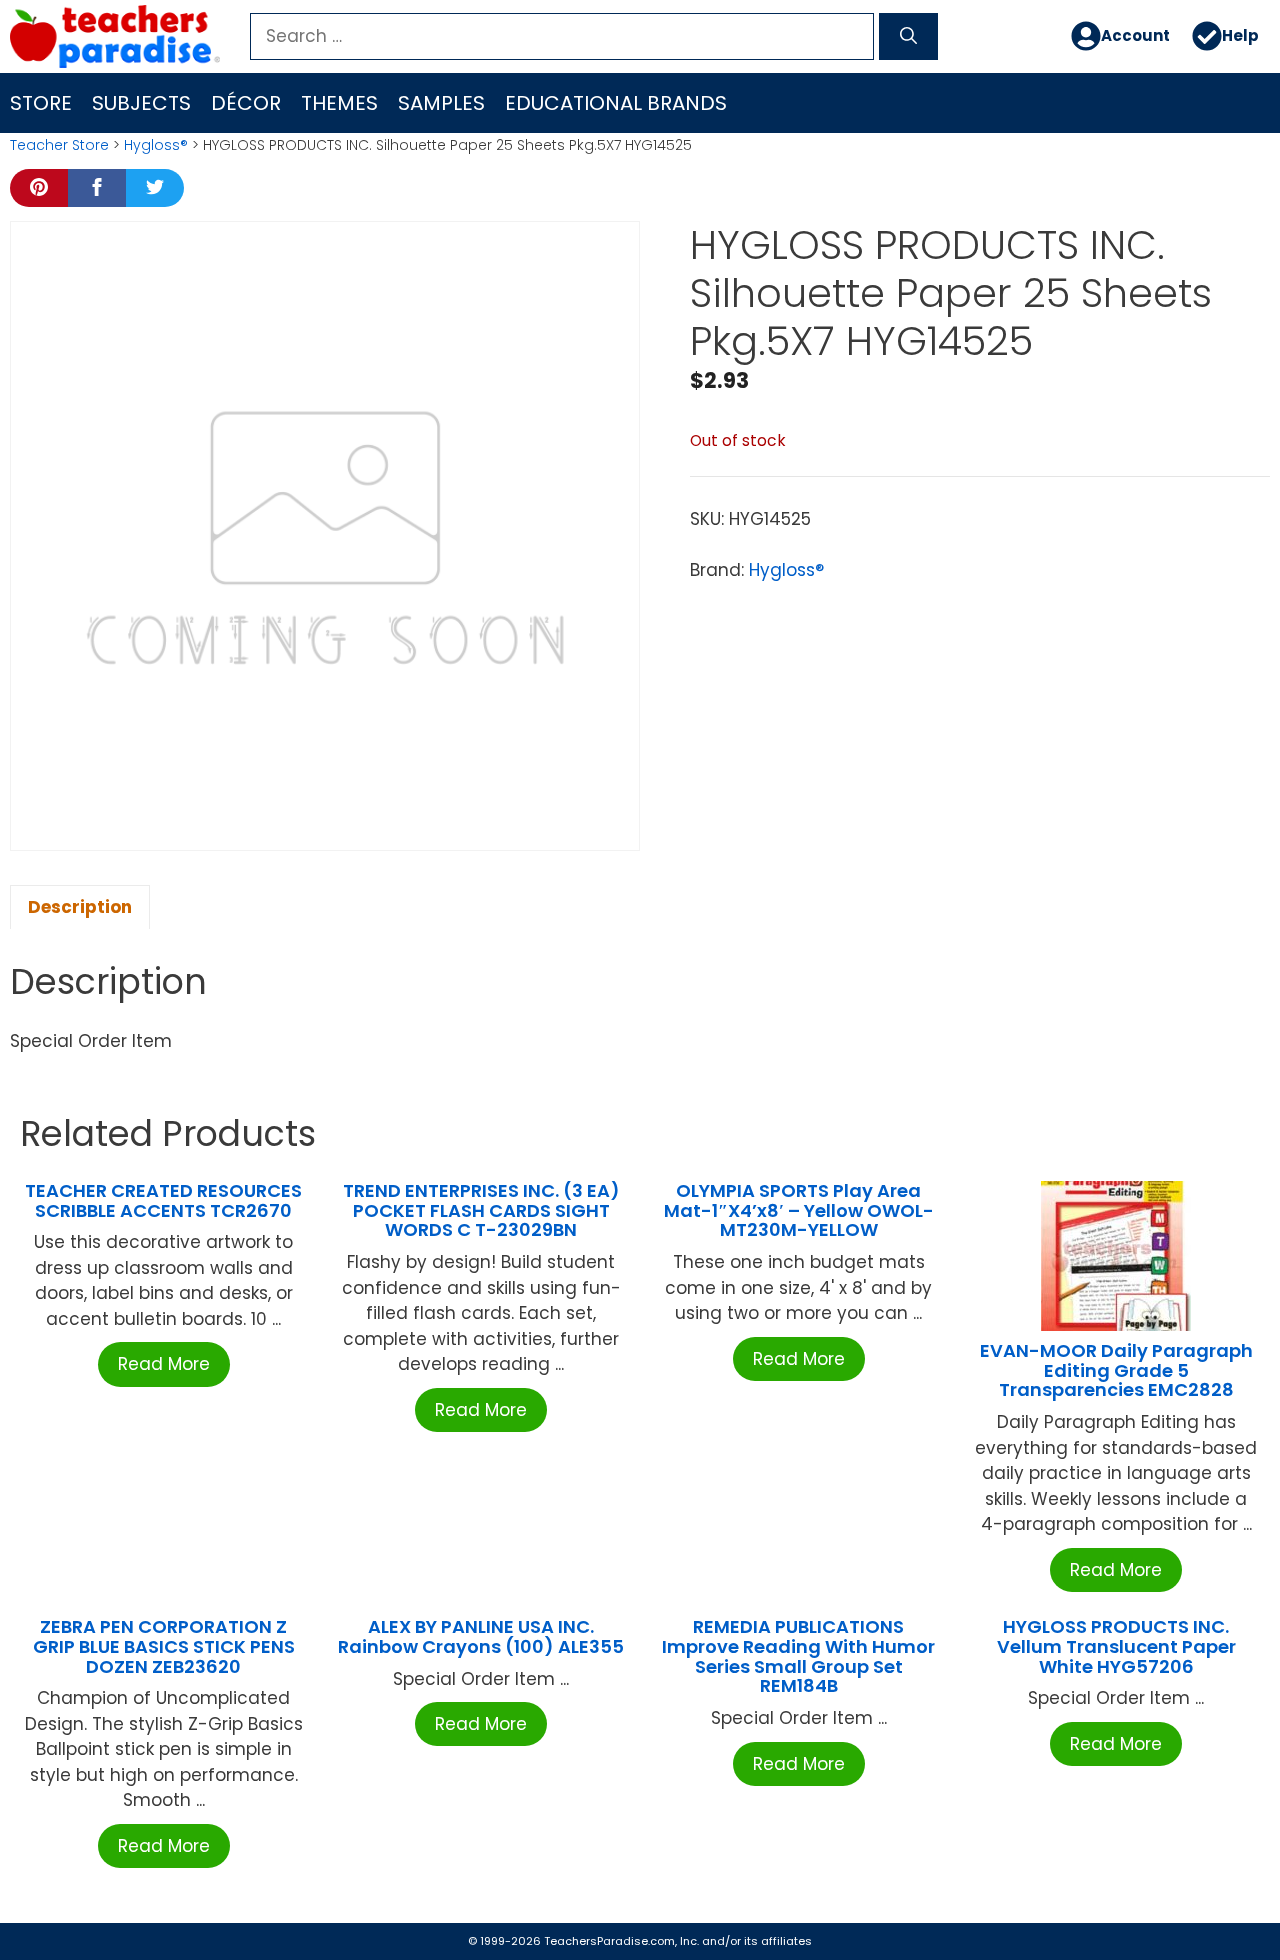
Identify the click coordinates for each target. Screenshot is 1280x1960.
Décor (246, 103)
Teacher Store (59, 145)
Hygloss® (156, 145)
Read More (164, 1364)
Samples (441, 103)
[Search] (908, 37)
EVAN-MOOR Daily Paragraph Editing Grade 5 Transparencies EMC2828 (1116, 1370)
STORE (41, 103)
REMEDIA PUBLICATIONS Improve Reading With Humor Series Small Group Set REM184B (798, 1656)
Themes (339, 103)
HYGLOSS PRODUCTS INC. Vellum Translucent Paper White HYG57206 (1116, 1646)
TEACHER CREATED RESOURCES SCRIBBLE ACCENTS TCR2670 (163, 1200)
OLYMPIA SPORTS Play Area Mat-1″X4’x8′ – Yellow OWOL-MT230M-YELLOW (799, 1210)
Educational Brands (616, 103)
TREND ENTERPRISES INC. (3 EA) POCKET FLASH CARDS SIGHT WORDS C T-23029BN (481, 1210)
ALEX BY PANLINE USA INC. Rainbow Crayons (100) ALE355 (481, 1636)
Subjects (141, 103)
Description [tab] (80, 907)
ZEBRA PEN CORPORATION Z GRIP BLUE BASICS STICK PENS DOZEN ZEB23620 (164, 1646)
